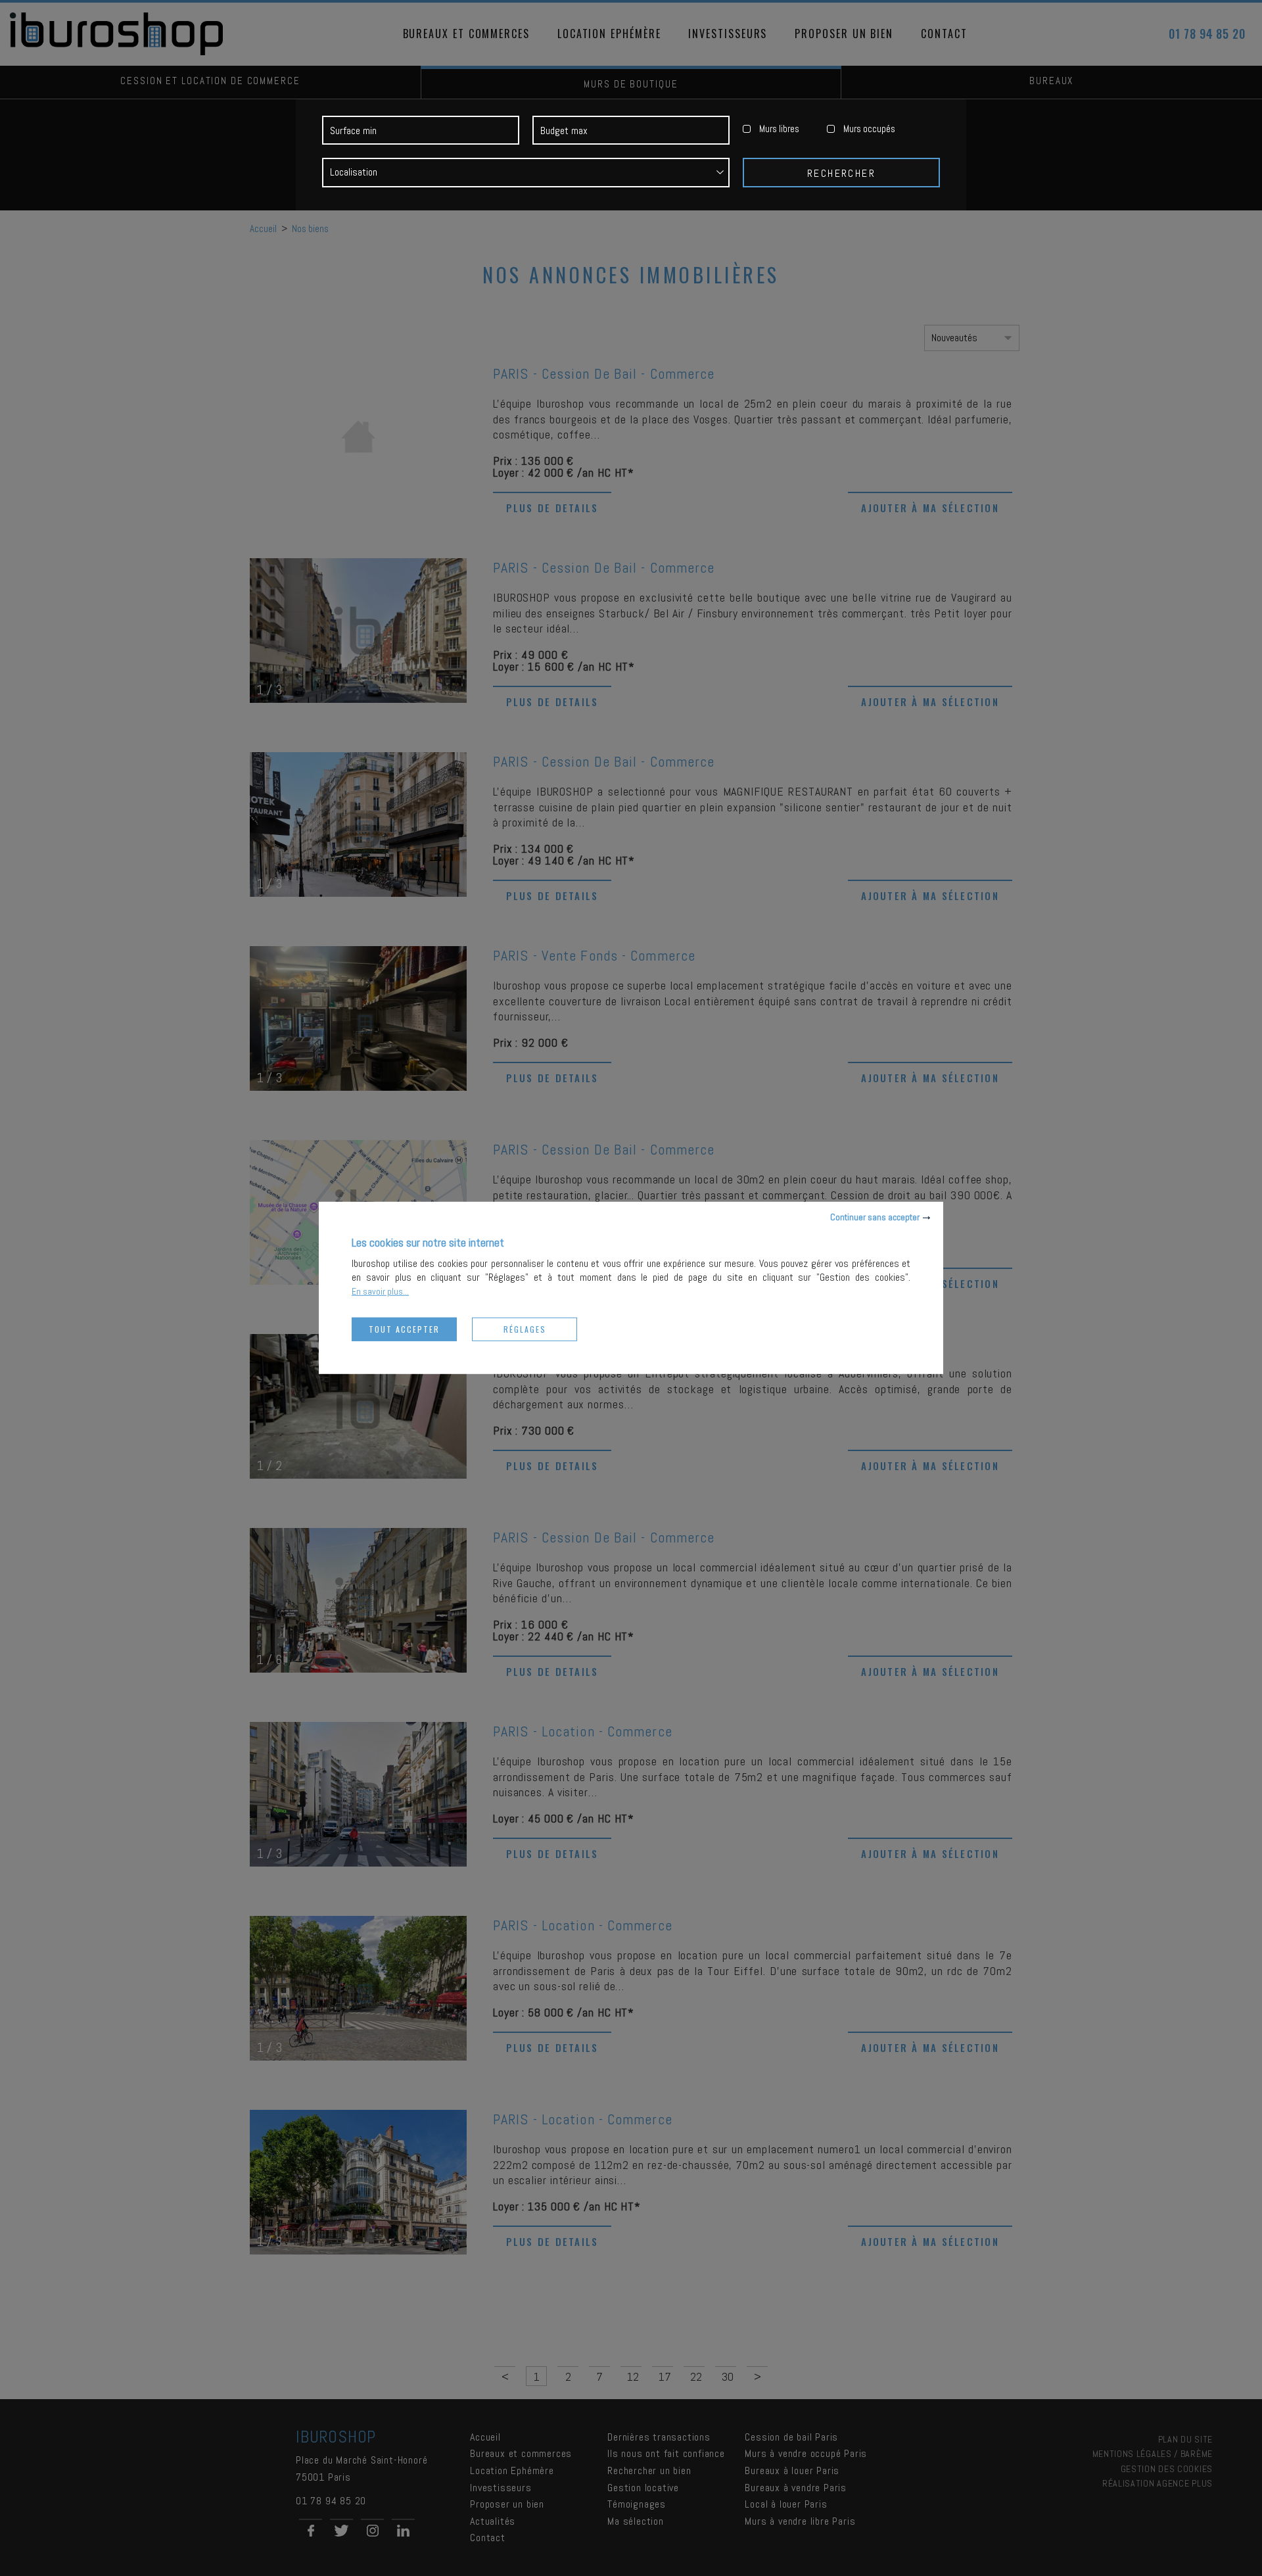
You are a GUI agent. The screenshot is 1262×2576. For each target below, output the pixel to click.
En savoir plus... (380, 1291)
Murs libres (779, 129)
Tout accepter (404, 1329)
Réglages (525, 1329)
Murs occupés (869, 129)
